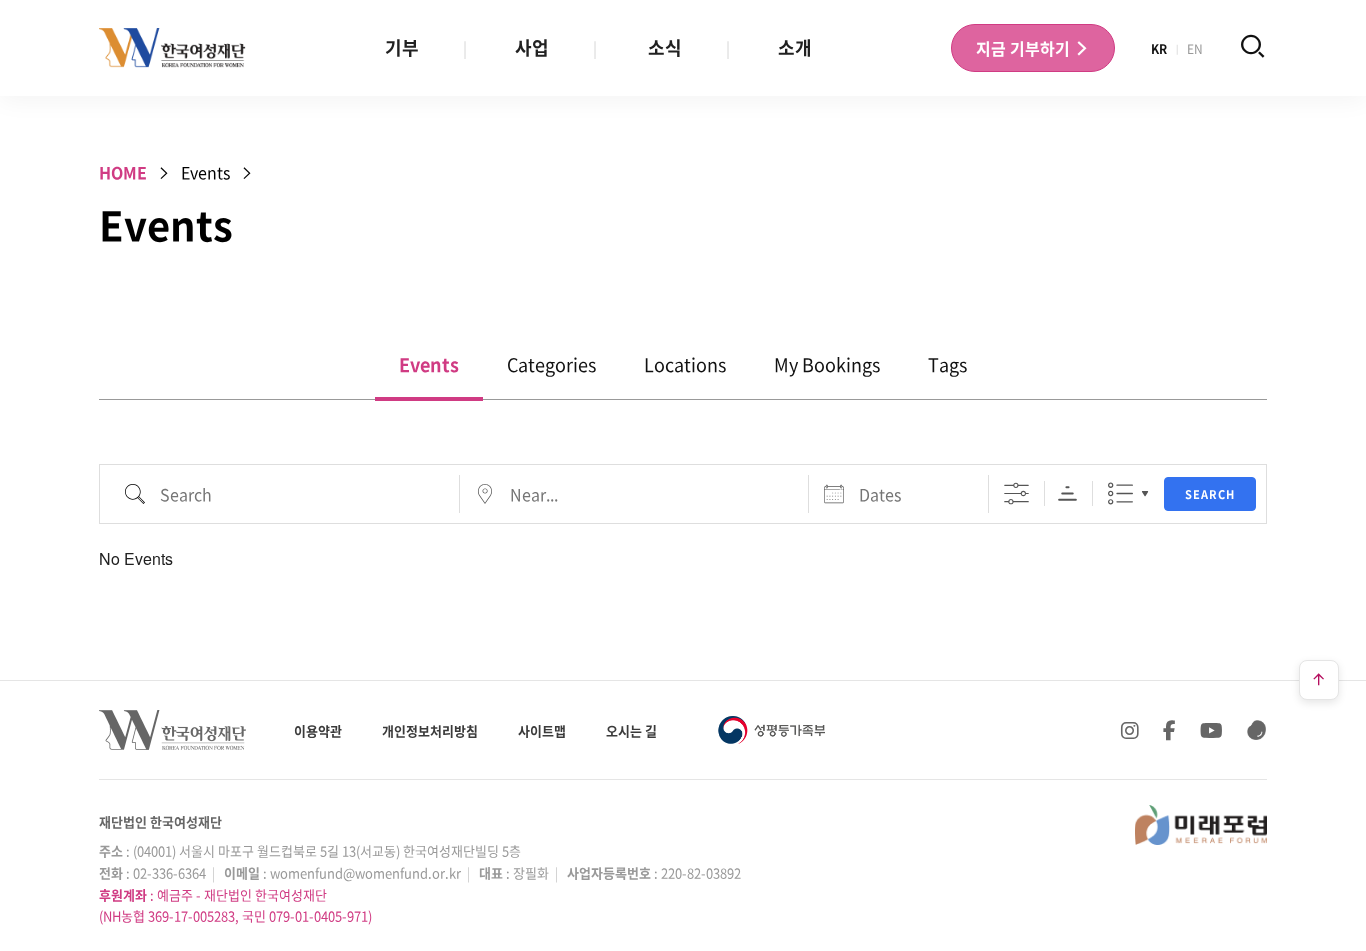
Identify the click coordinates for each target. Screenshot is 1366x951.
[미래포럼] (1201, 825)
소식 (665, 47)
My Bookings (827, 364)
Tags (947, 364)
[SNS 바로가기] (1257, 730)
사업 (532, 47)
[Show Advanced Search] (1016, 493)
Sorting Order (1067, 493)
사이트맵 (542, 730)
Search (1210, 494)
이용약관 (318, 730)
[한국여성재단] (172, 48)
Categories (551, 364)
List (1120, 493)
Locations (685, 364)
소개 (795, 47)
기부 (402, 47)
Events (429, 364)
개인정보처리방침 (430, 730)
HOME (123, 172)
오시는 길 (631, 730)
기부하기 (1025, 48)
